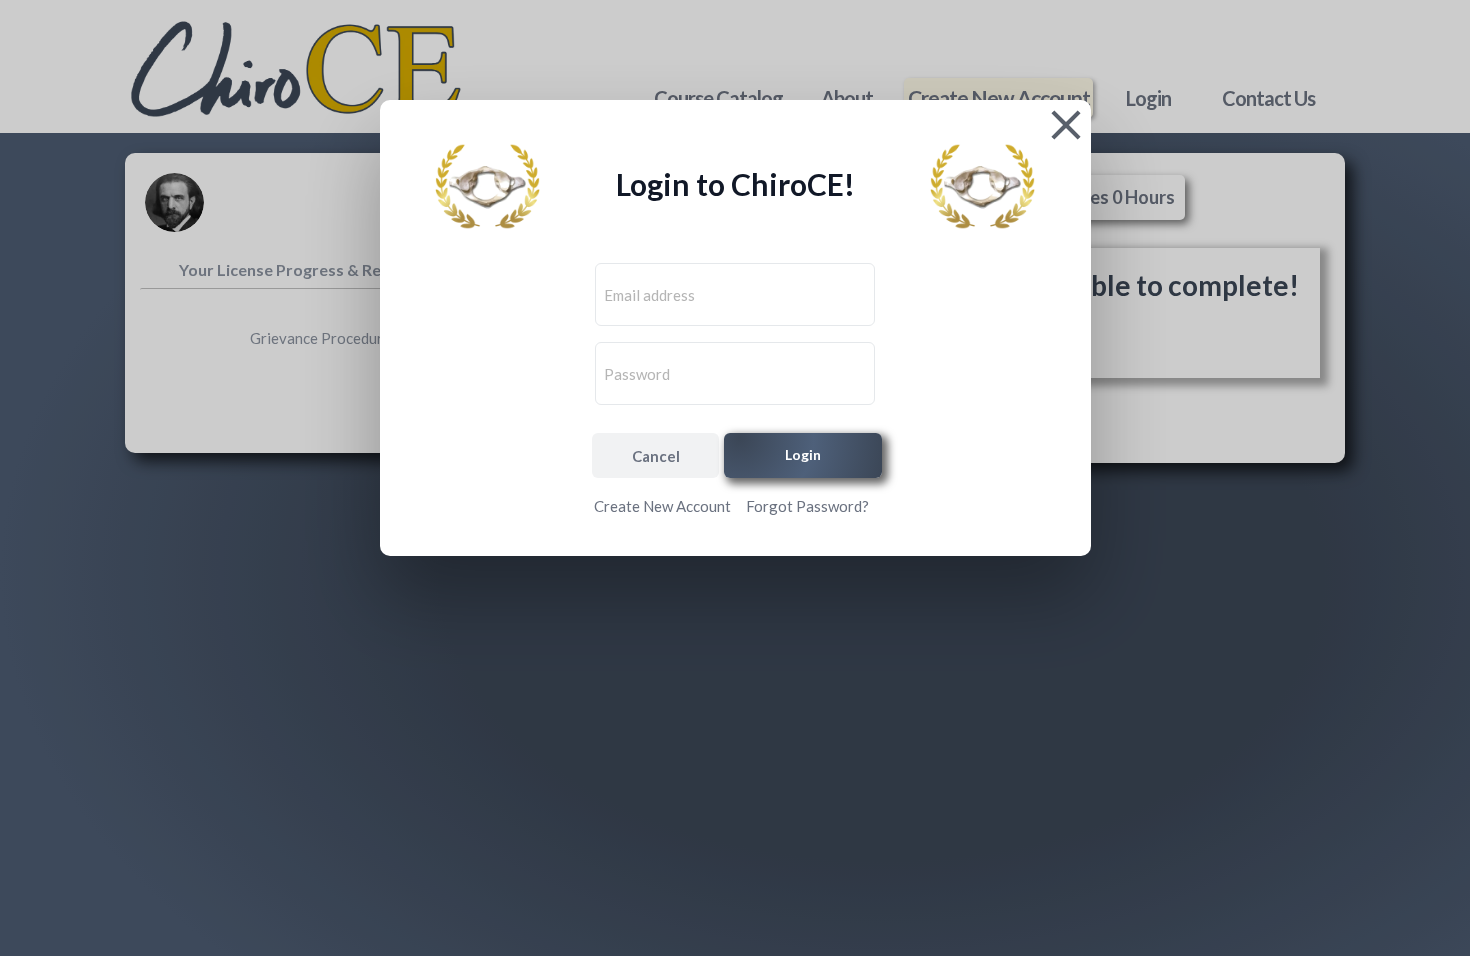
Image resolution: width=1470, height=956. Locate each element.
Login (803, 454)
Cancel (656, 456)
